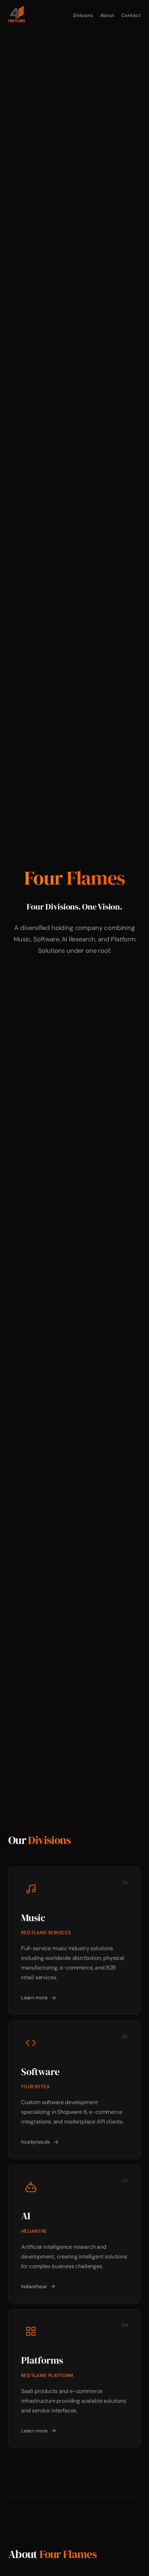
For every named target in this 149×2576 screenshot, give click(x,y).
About (107, 15)
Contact (131, 15)
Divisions (83, 15)
